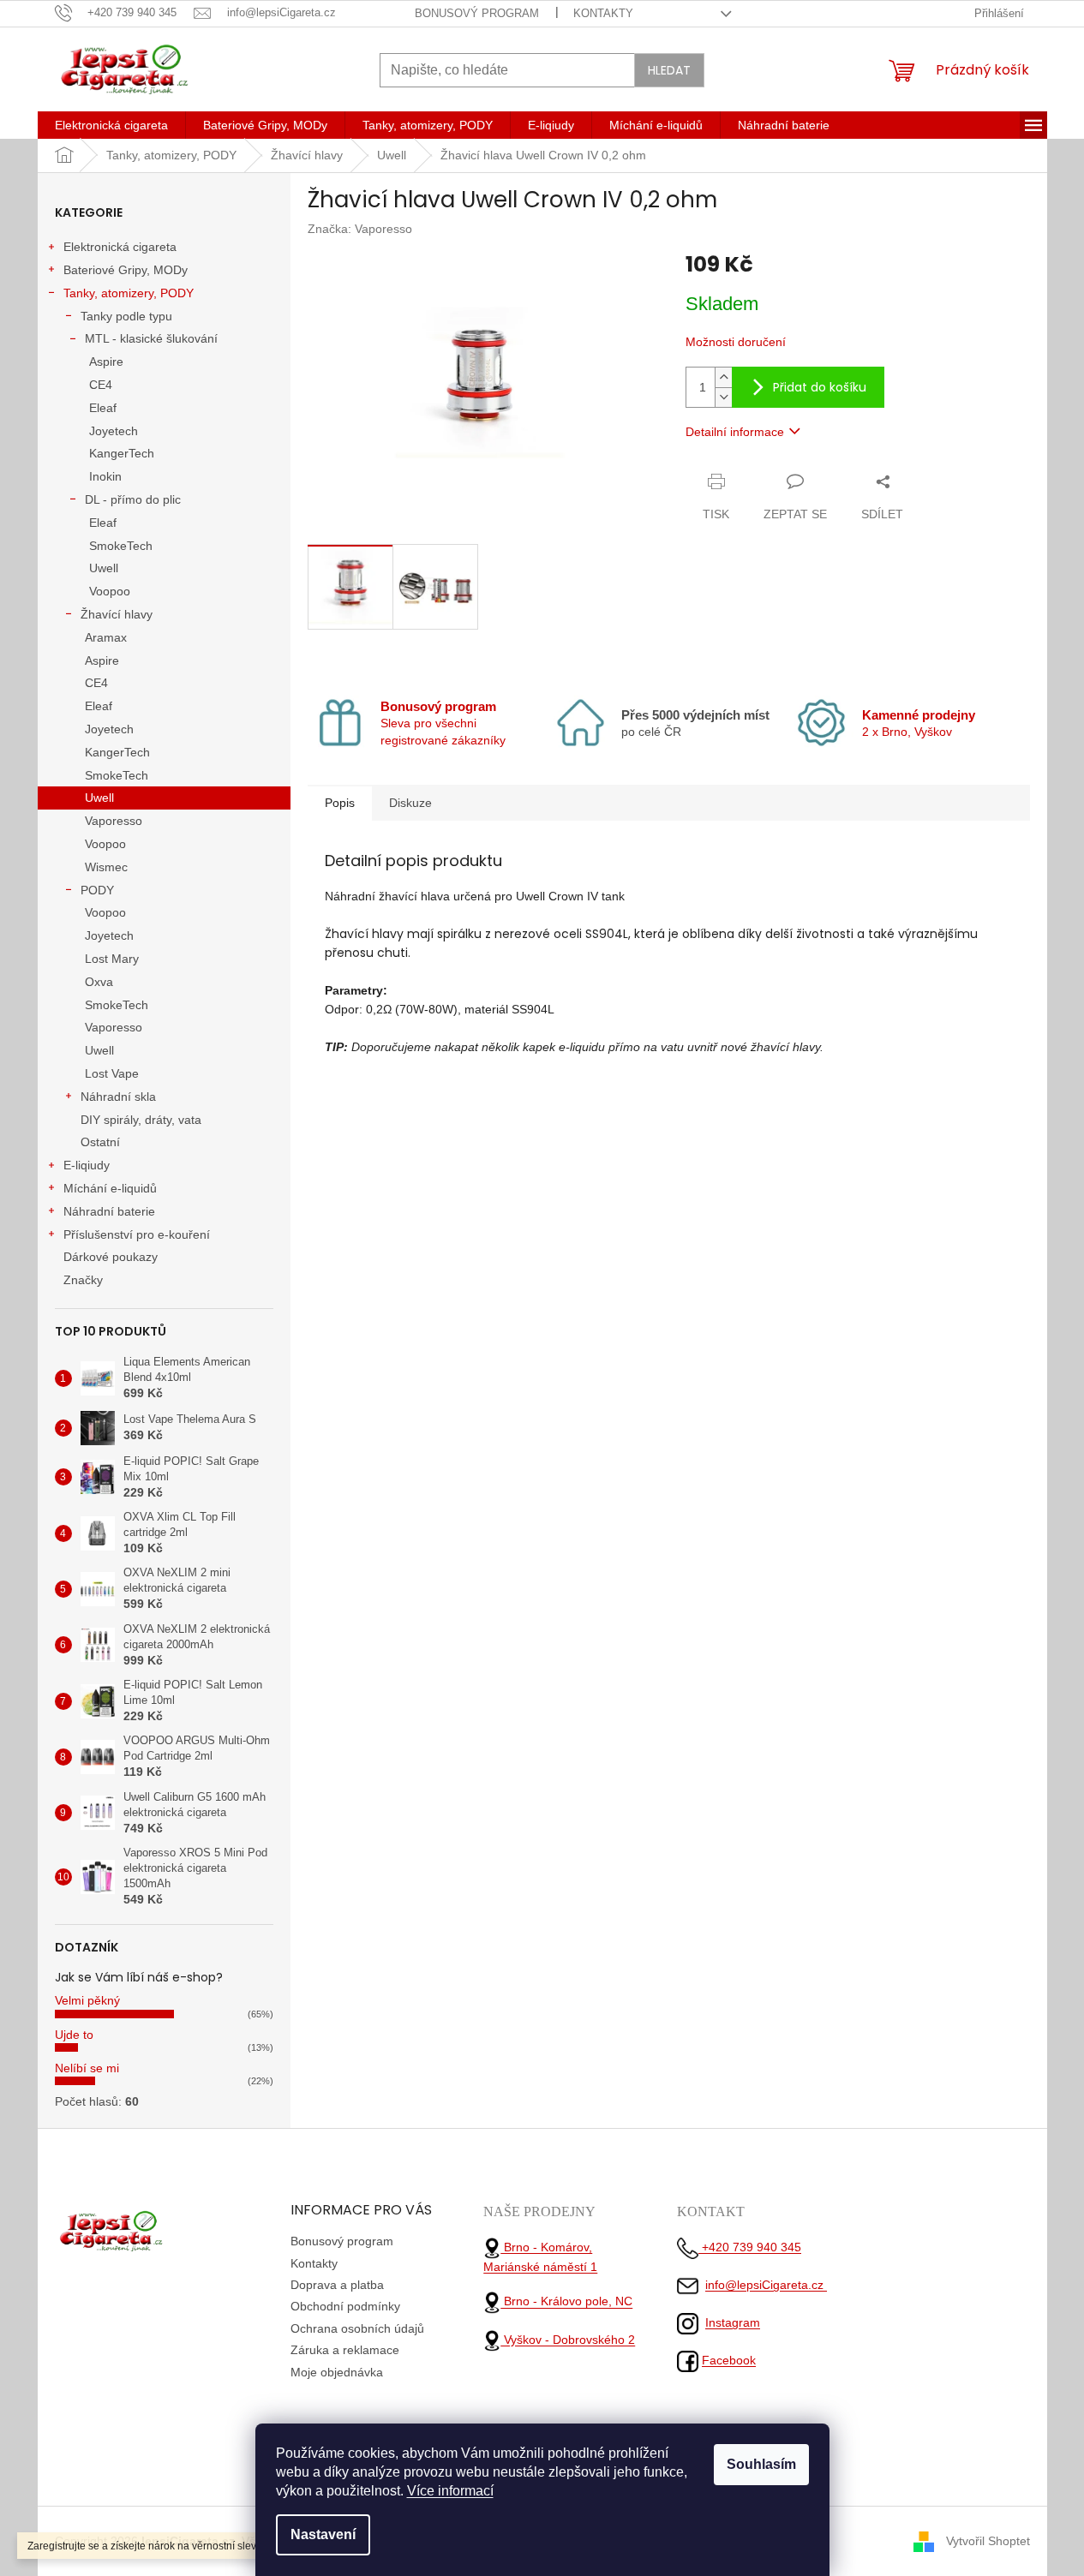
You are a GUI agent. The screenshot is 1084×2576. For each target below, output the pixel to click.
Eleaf (103, 408)
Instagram (733, 2322)
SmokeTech (121, 546)
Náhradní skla (118, 1097)
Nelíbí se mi (87, 2068)
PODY (97, 890)
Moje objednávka (337, 2372)
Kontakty (603, 13)
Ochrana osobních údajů (357, 2328)
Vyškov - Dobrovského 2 (568, 2340)
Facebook (729, 2360)
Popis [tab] (340, 803)
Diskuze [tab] (410, 803)
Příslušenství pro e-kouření (137, 1234)
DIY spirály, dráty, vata (141, 1120)
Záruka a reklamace (345, 2350)
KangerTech (122, 453)
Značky (83, 1280)
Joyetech (114, 431)
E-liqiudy (87, 1165)
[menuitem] (111, 125)
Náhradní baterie (109, 1211)
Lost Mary (112, 959)
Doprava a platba (337, 2285)
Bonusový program (477, 13)
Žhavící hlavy (117, 614)
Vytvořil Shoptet (988, 2540)
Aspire (106, 362)
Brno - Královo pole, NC (566, 2302)
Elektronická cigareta (120, 247)
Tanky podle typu (126, 316)
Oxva (99, 982)
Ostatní (100, 1142)
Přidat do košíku (820, 387)
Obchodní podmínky (345, 2306)
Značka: (360, 229)
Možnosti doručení (736, 342)
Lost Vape (112, 1073)
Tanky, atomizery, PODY (129, 293)
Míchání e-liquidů (110, 1188)
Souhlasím (761, 2464)
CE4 (101, 385)
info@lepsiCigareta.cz (766, 2285)
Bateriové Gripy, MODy (126, 270)
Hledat (669, 70)
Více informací (450, 2491)
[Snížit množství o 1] (723, 397)
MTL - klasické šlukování (151, 338)
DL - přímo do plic (133, 499)
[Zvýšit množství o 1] (723, 377)
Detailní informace (735, 432)
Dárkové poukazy (111, 1257)
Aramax (106, 637)
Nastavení (323, 2534)
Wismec (106, 867)
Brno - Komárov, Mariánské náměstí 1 (540, 2257)
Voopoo (110, 591)
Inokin (105, 476)
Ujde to (74, 2035)
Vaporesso (114, 821)
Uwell (104, 568)
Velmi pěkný (87, 2000)
